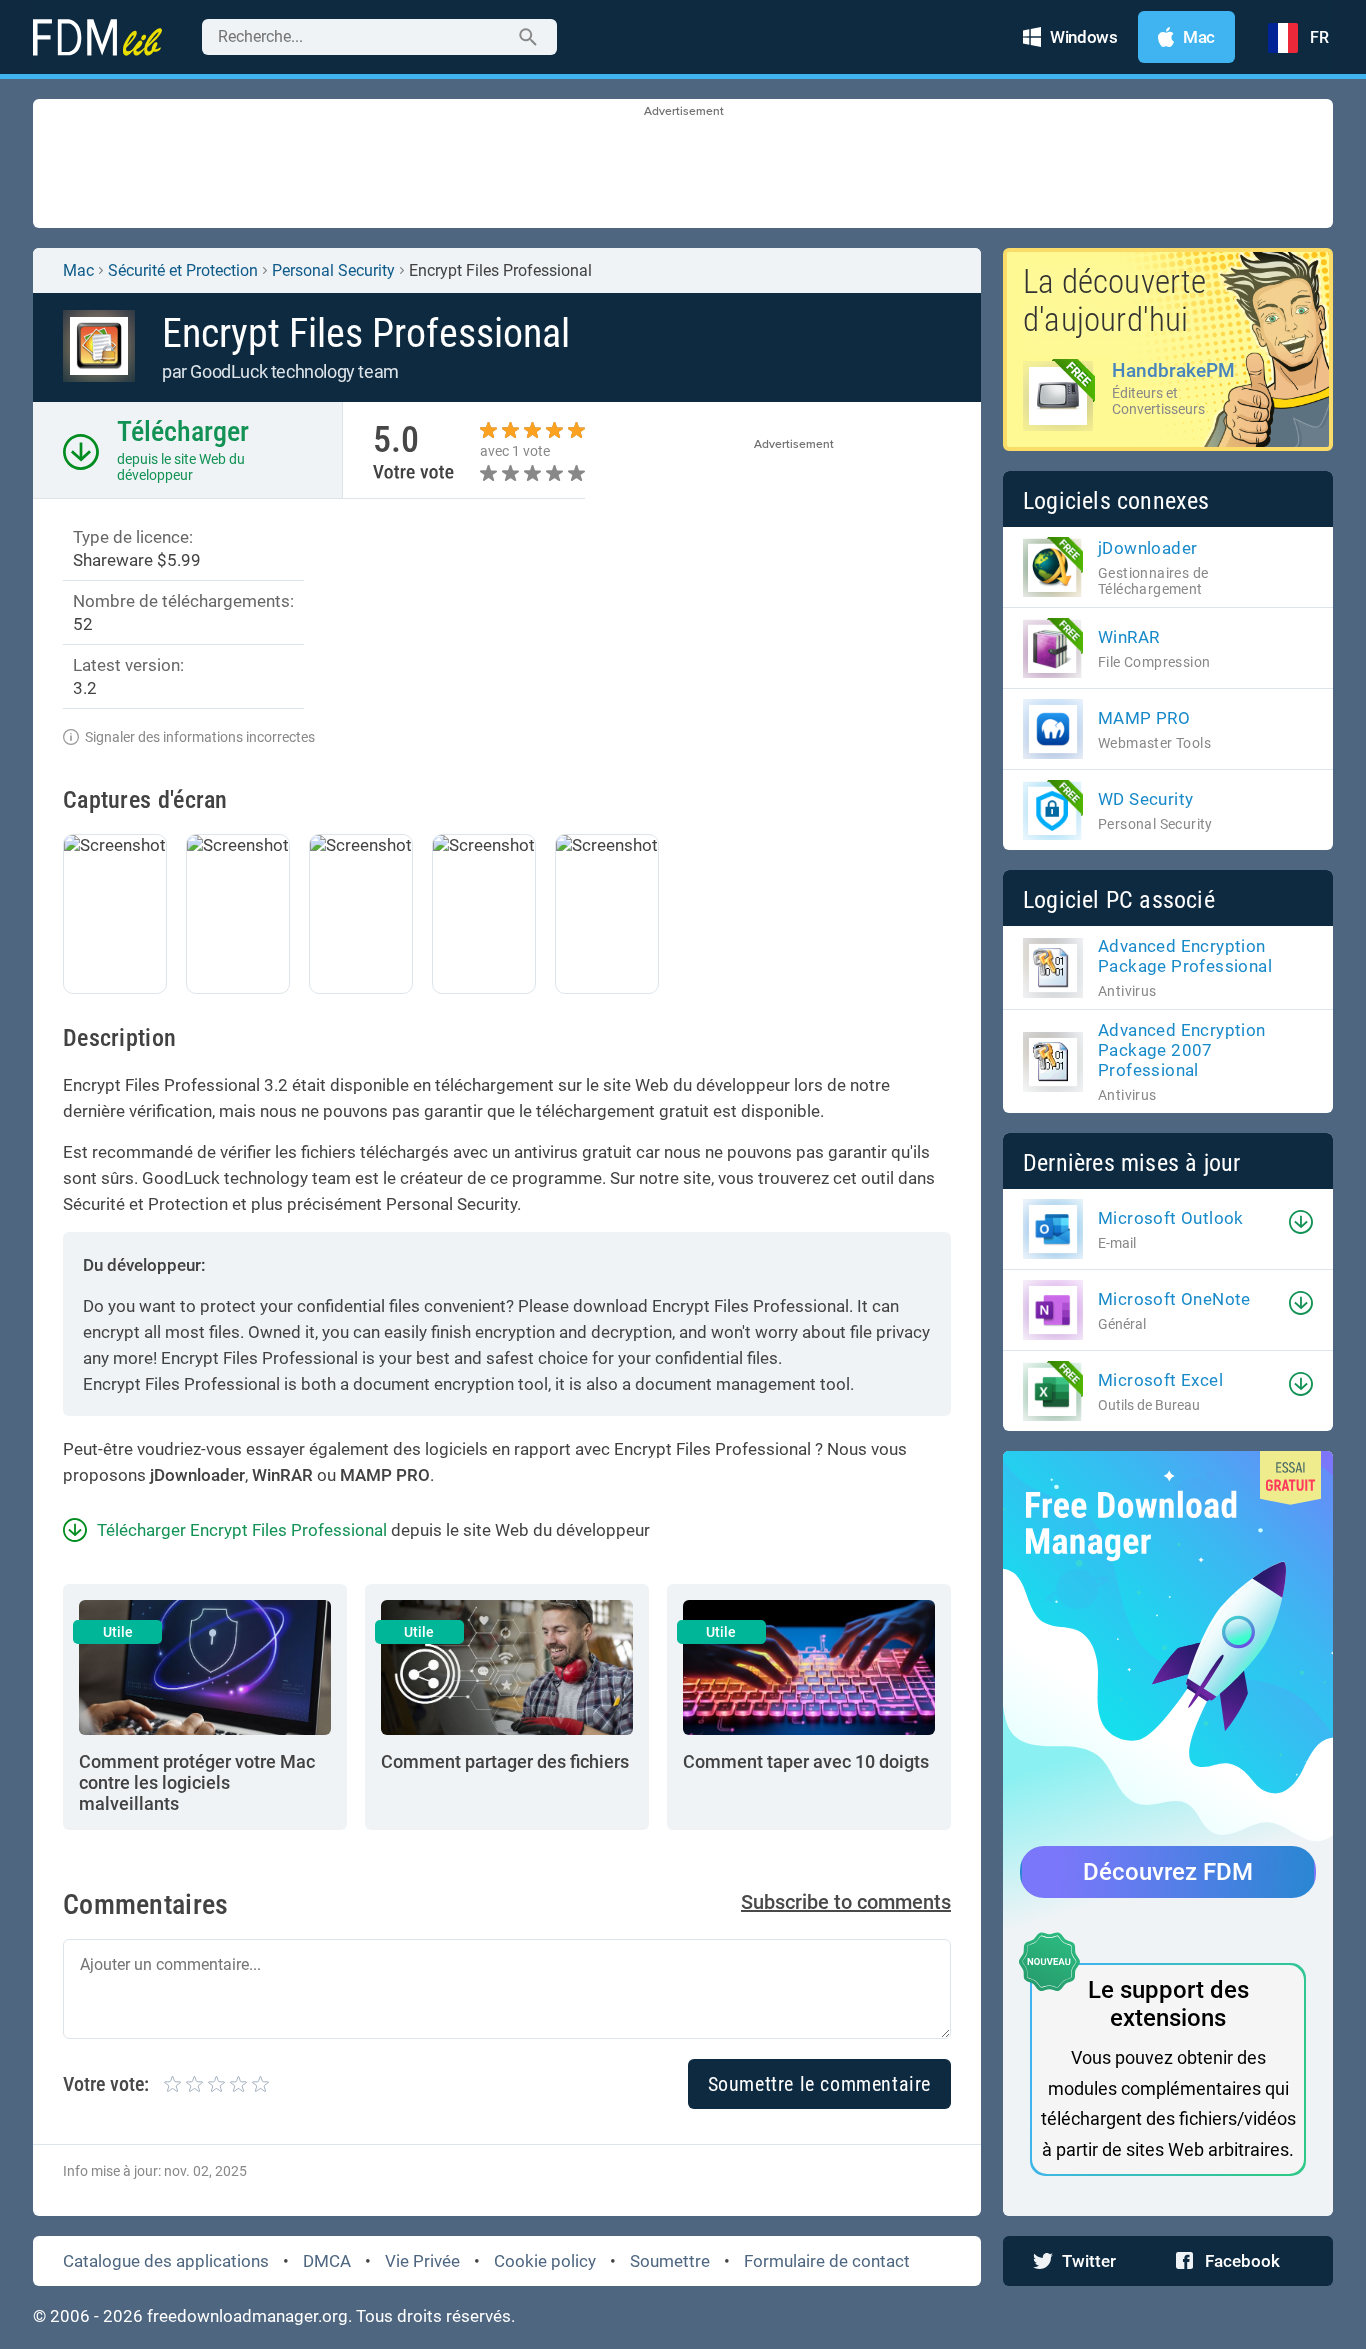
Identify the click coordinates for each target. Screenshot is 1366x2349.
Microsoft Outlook (1171, 1218)
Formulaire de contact (827, 2261)
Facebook (1242, 2261)
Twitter (1089, 2261)
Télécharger (183, 431)
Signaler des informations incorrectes (200, 737)
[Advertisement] (683, 165)
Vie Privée (422, 2261)
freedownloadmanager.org (247, 2316)
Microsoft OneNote (1174, 1299)
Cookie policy (545, 2261)
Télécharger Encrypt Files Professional (242, 1530)
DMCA (327, 2261)
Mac (78, 270)
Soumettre (670, 2261)
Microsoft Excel (1160, 1380)
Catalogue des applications (166, 2261)
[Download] (1301, 1222)
